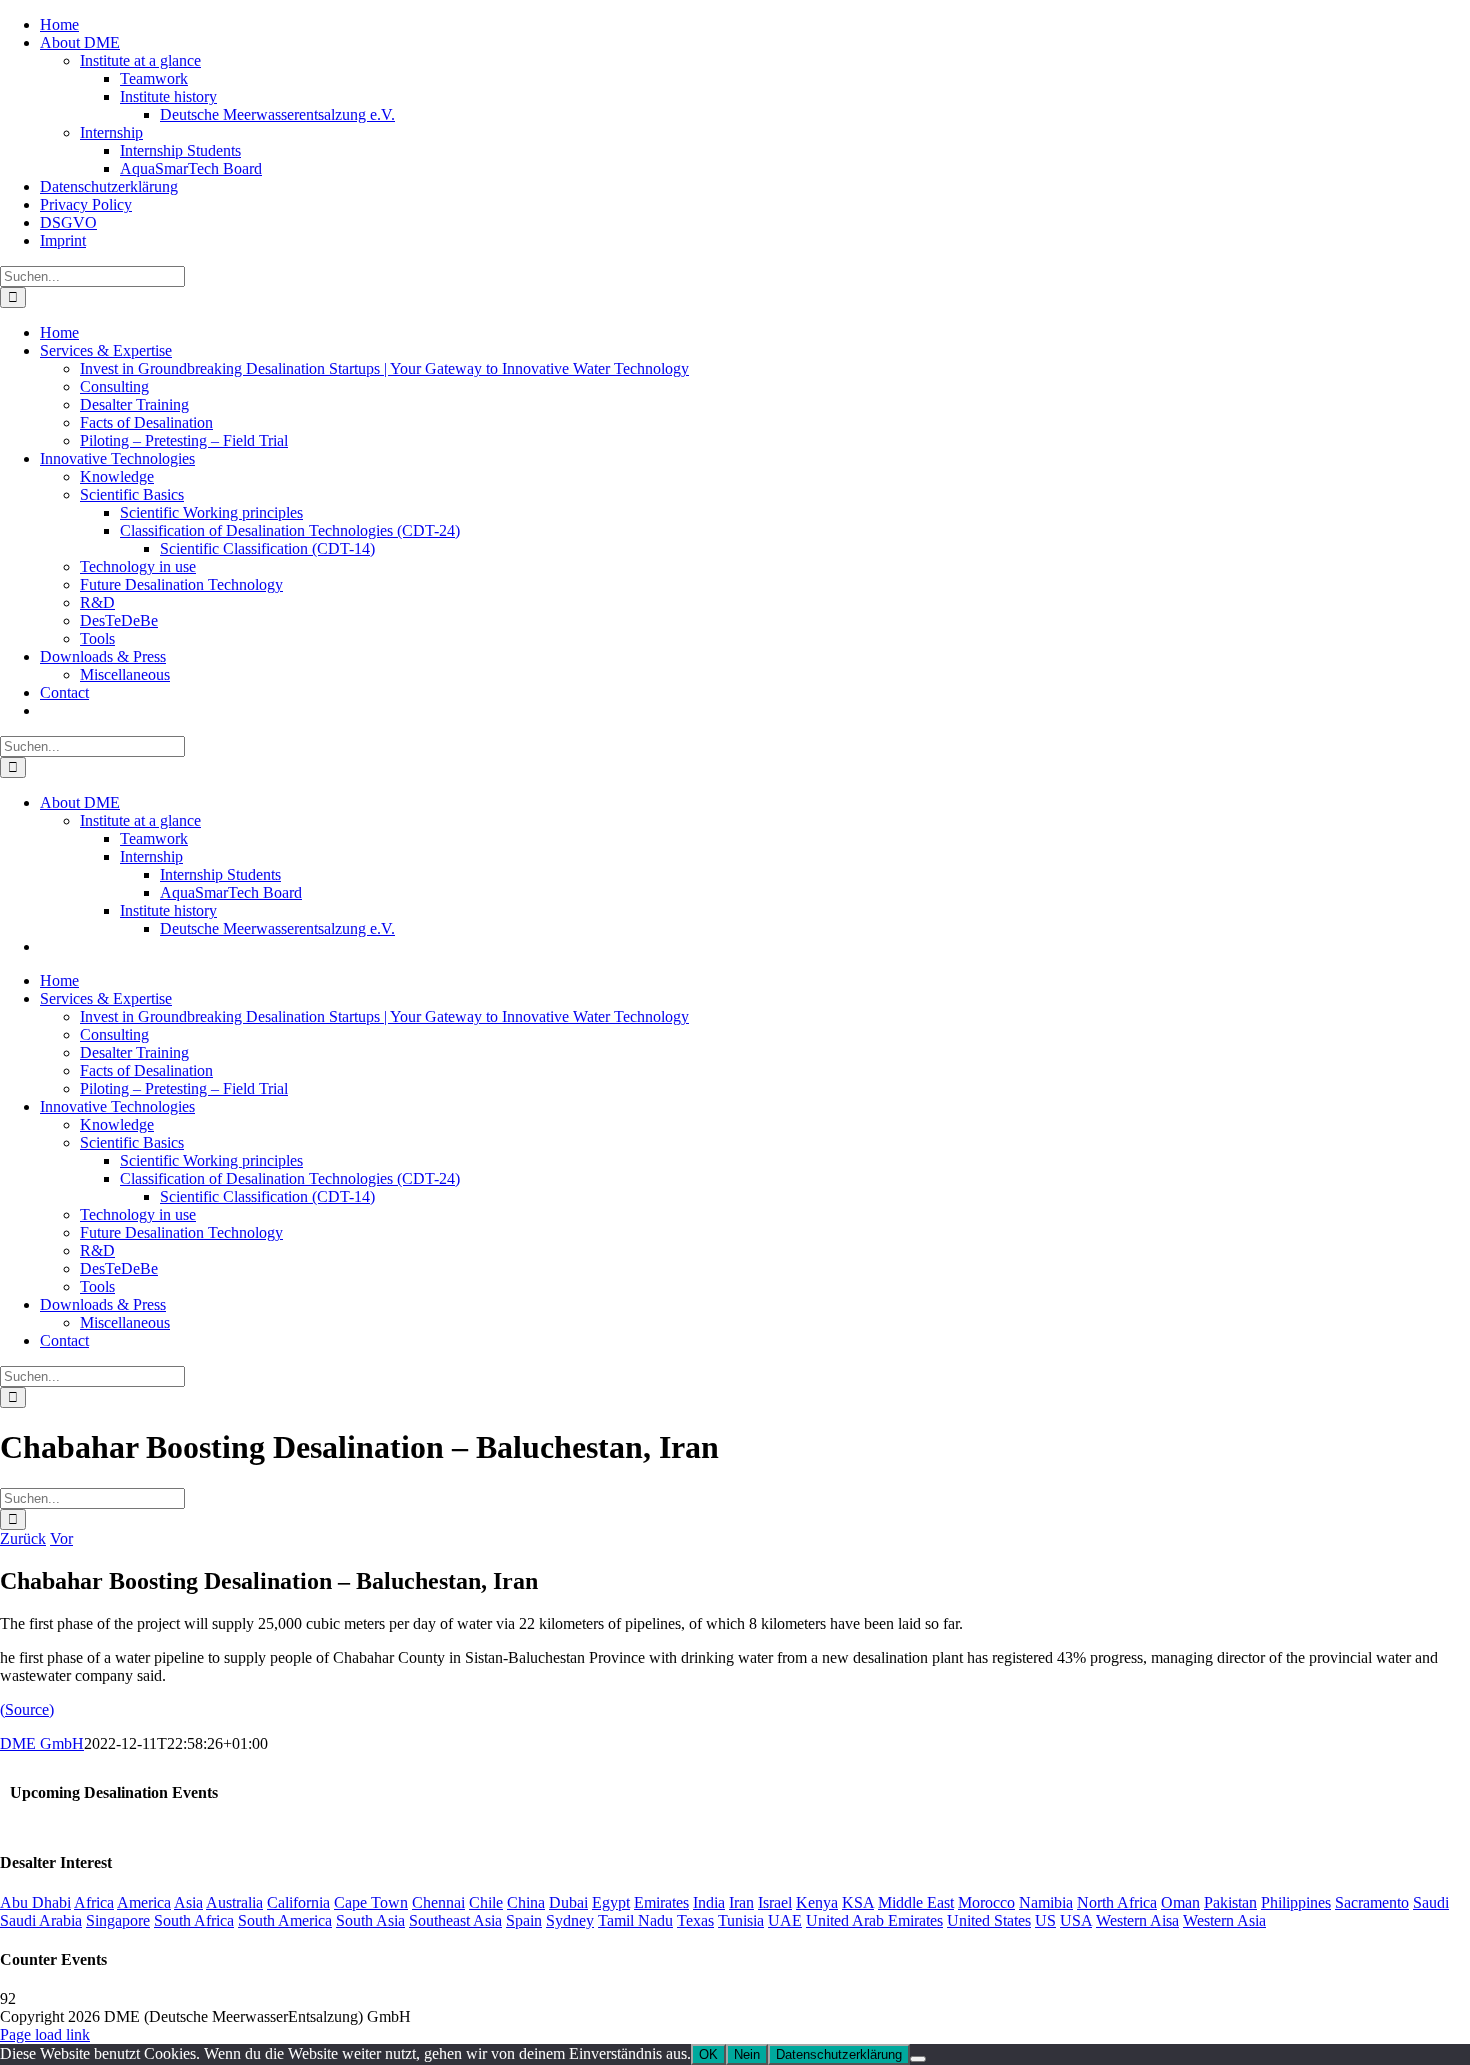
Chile (486, 1902)
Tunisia (741, 1920)
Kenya (817, 1902)
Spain (524, 1920)
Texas (695, 1920)
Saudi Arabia (41, 1920)
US (1045, 1920)
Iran (741, 1902)
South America (285, 1920)
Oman (1180, 1902)
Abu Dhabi (35, 1902)
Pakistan (1230, 1902)
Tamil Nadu (635, 1920)
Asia (188, 1902)
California (298, 1902)
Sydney (570, 1920)
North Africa (1117, 1902)
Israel (775, 1902)
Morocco (986, 1902)
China (526, 1902)
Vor (61, 1538)
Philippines (1296, 1902)
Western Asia (1224, 1920)
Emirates (661, 1902)
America (144, 1902)
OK (708, 2054)
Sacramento (1372, 1902)
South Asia (370, 1920)
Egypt (611, 1902)
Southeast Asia (455, 1920)
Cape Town (371, 1902)
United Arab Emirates (874, 1920)
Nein (747, 2054)
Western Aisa (1137, 1920)
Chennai (438, 1902)
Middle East (916, 1902)
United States (989, 1920)
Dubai (568, 1902)
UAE (785, 1920)
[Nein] (918, 2059)
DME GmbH (42, 1743)
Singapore (118, 1920)
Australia (234, 1902)
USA (1076, 1920)
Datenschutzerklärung (839, 2054)
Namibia (1046, 1902)
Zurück (23, 1538)
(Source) (27, 1709)
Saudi (1431, 1902)
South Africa (194, 1920)
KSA (858, 1902)
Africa (94, 1902)
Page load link (45, 2034)
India (709, 1902)
